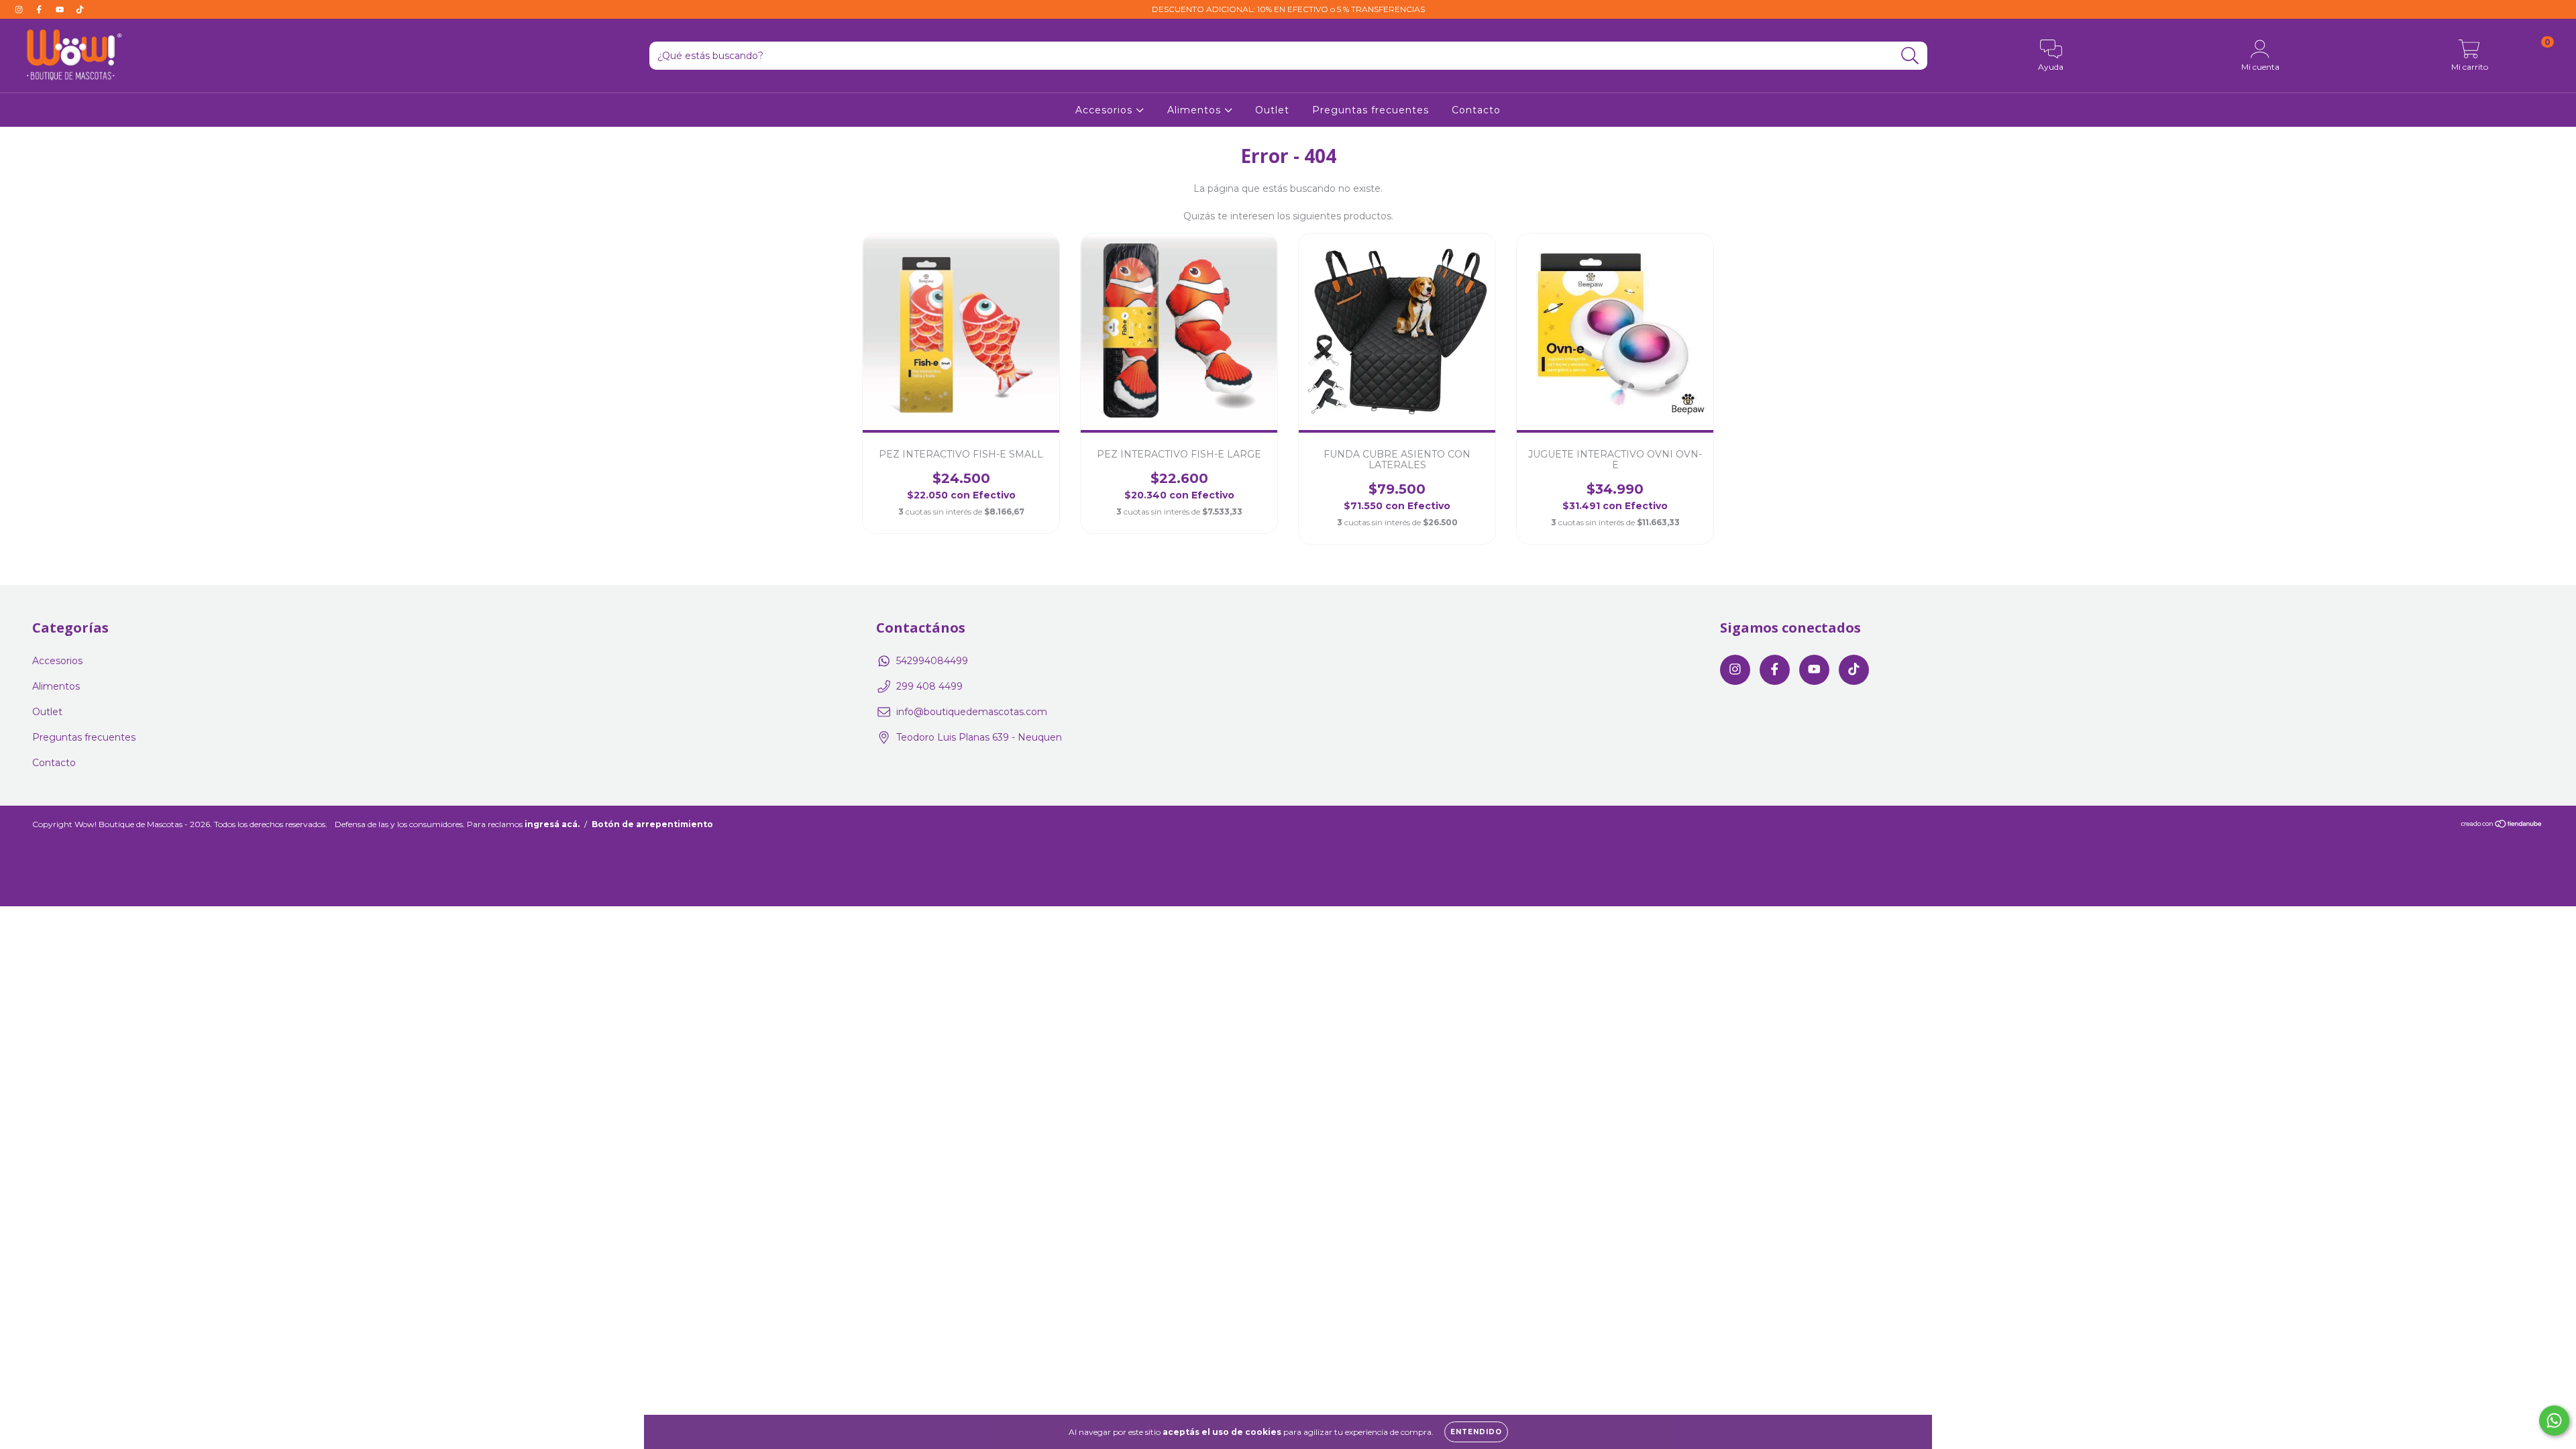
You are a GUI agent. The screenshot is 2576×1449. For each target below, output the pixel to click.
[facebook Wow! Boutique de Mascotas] (40, 9)
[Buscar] (1910, 56)
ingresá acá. (552, 824)
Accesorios (1106, 110)
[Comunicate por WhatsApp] (2554, 1420)
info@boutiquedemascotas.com (972, 712)
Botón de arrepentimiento (652, 824)
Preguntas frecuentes (1371, 110)
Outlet (1272, 110)
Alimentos (1196, 110)
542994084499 (932, 661)
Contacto (1476, 110)
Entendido (1476, 1432)
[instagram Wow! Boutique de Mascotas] (20, 9)
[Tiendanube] (2502, 825)
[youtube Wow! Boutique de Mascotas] (61, 9)
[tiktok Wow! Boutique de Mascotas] (80, 9)
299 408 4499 (929, 686)
